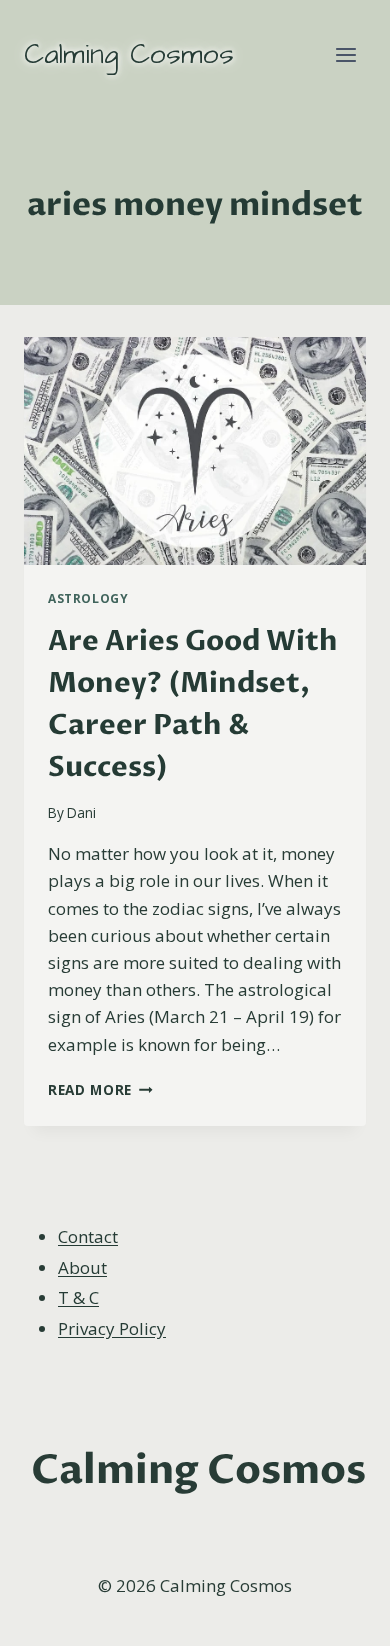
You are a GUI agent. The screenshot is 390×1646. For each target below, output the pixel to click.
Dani (81, 812)
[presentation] (195, 451)
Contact (88, 1236)
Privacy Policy (112, 1328)
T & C (78, 1297)
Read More (100, 1089)
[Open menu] (345, 54)
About (82, 1267)
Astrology (88, 598)
